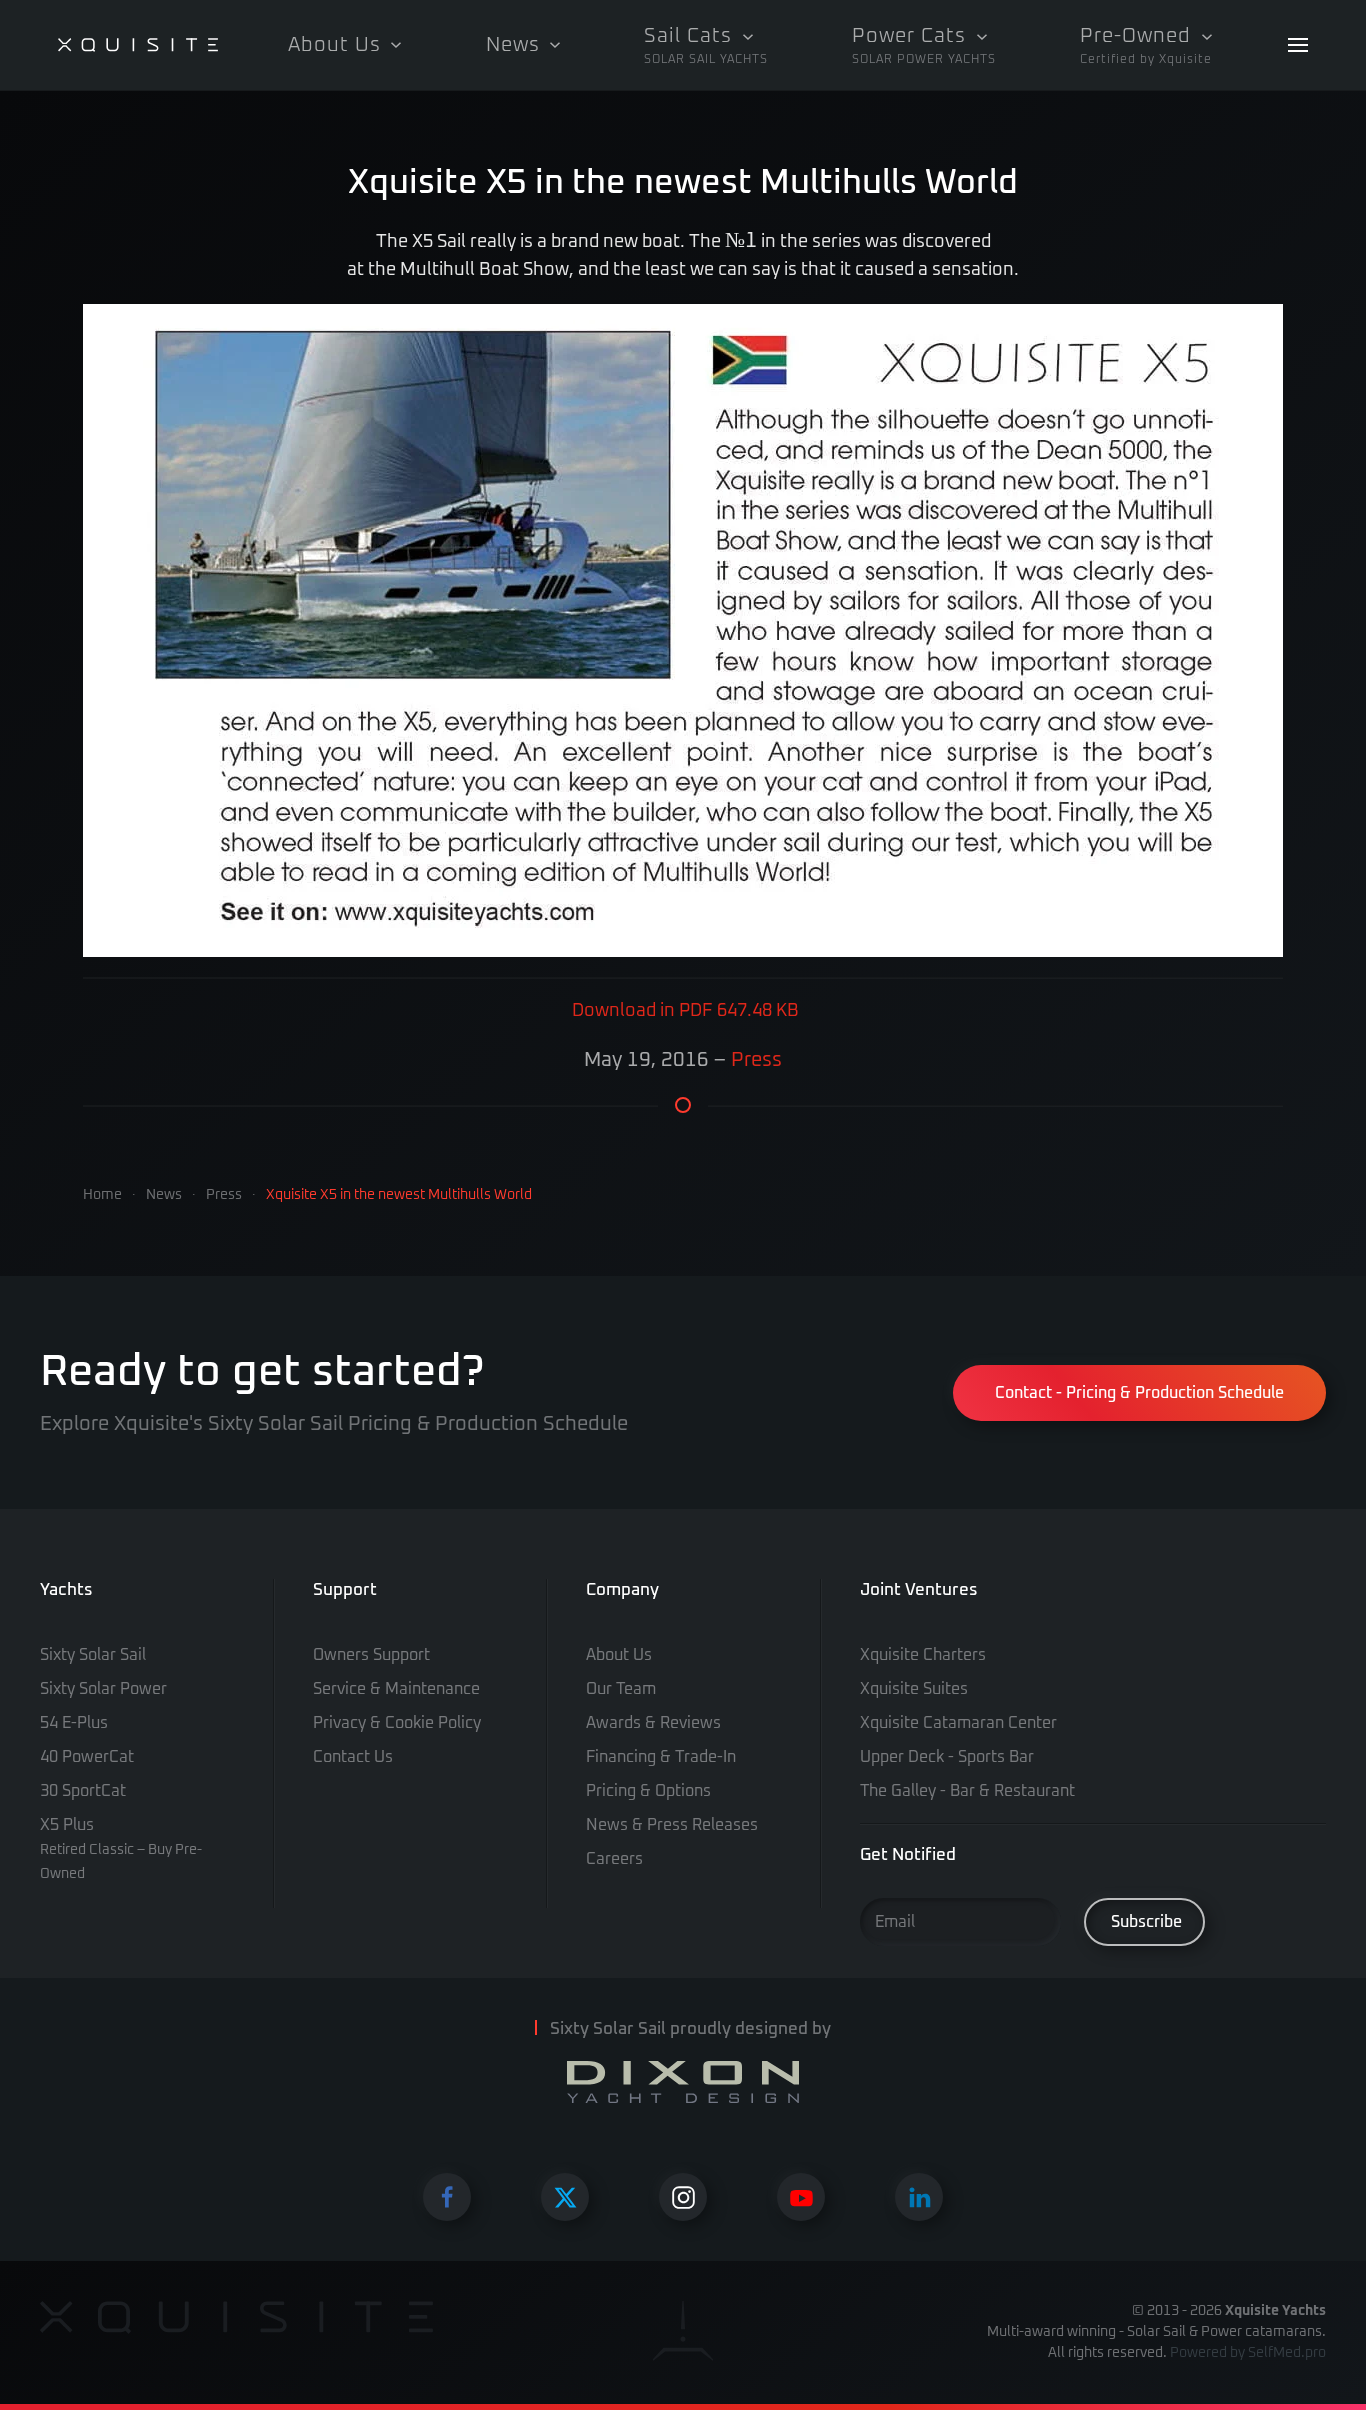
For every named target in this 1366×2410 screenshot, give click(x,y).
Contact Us (353, 1757)
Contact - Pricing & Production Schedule (1139, 1393)
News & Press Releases (672, 1825)
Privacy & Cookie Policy (397, 1723)
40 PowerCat (87, 1757)
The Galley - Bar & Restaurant (967, 1791)
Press (756, 1060)
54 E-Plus (74, 1723)
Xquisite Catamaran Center (958, 1723)
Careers (614, 1859)
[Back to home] (138, 45)
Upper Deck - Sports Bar (947, 1757)
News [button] (513, 45)
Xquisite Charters (923, 1655)
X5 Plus (121, 1849)
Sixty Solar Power (103, 1689)
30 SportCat (83, 1791)
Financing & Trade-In (661, 1757)
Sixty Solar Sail (93, 1655)
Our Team (621, 1689)
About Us (619, 1655)
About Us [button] (334, 45)
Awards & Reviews (653, 1723)
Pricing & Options (648, 1791)
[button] (706, 45)
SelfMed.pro (1287, 2353)
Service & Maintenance (396, 1689)
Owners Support (371, 1655)
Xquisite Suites (914, 1689)
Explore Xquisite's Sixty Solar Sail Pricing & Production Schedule (334, 1424)
